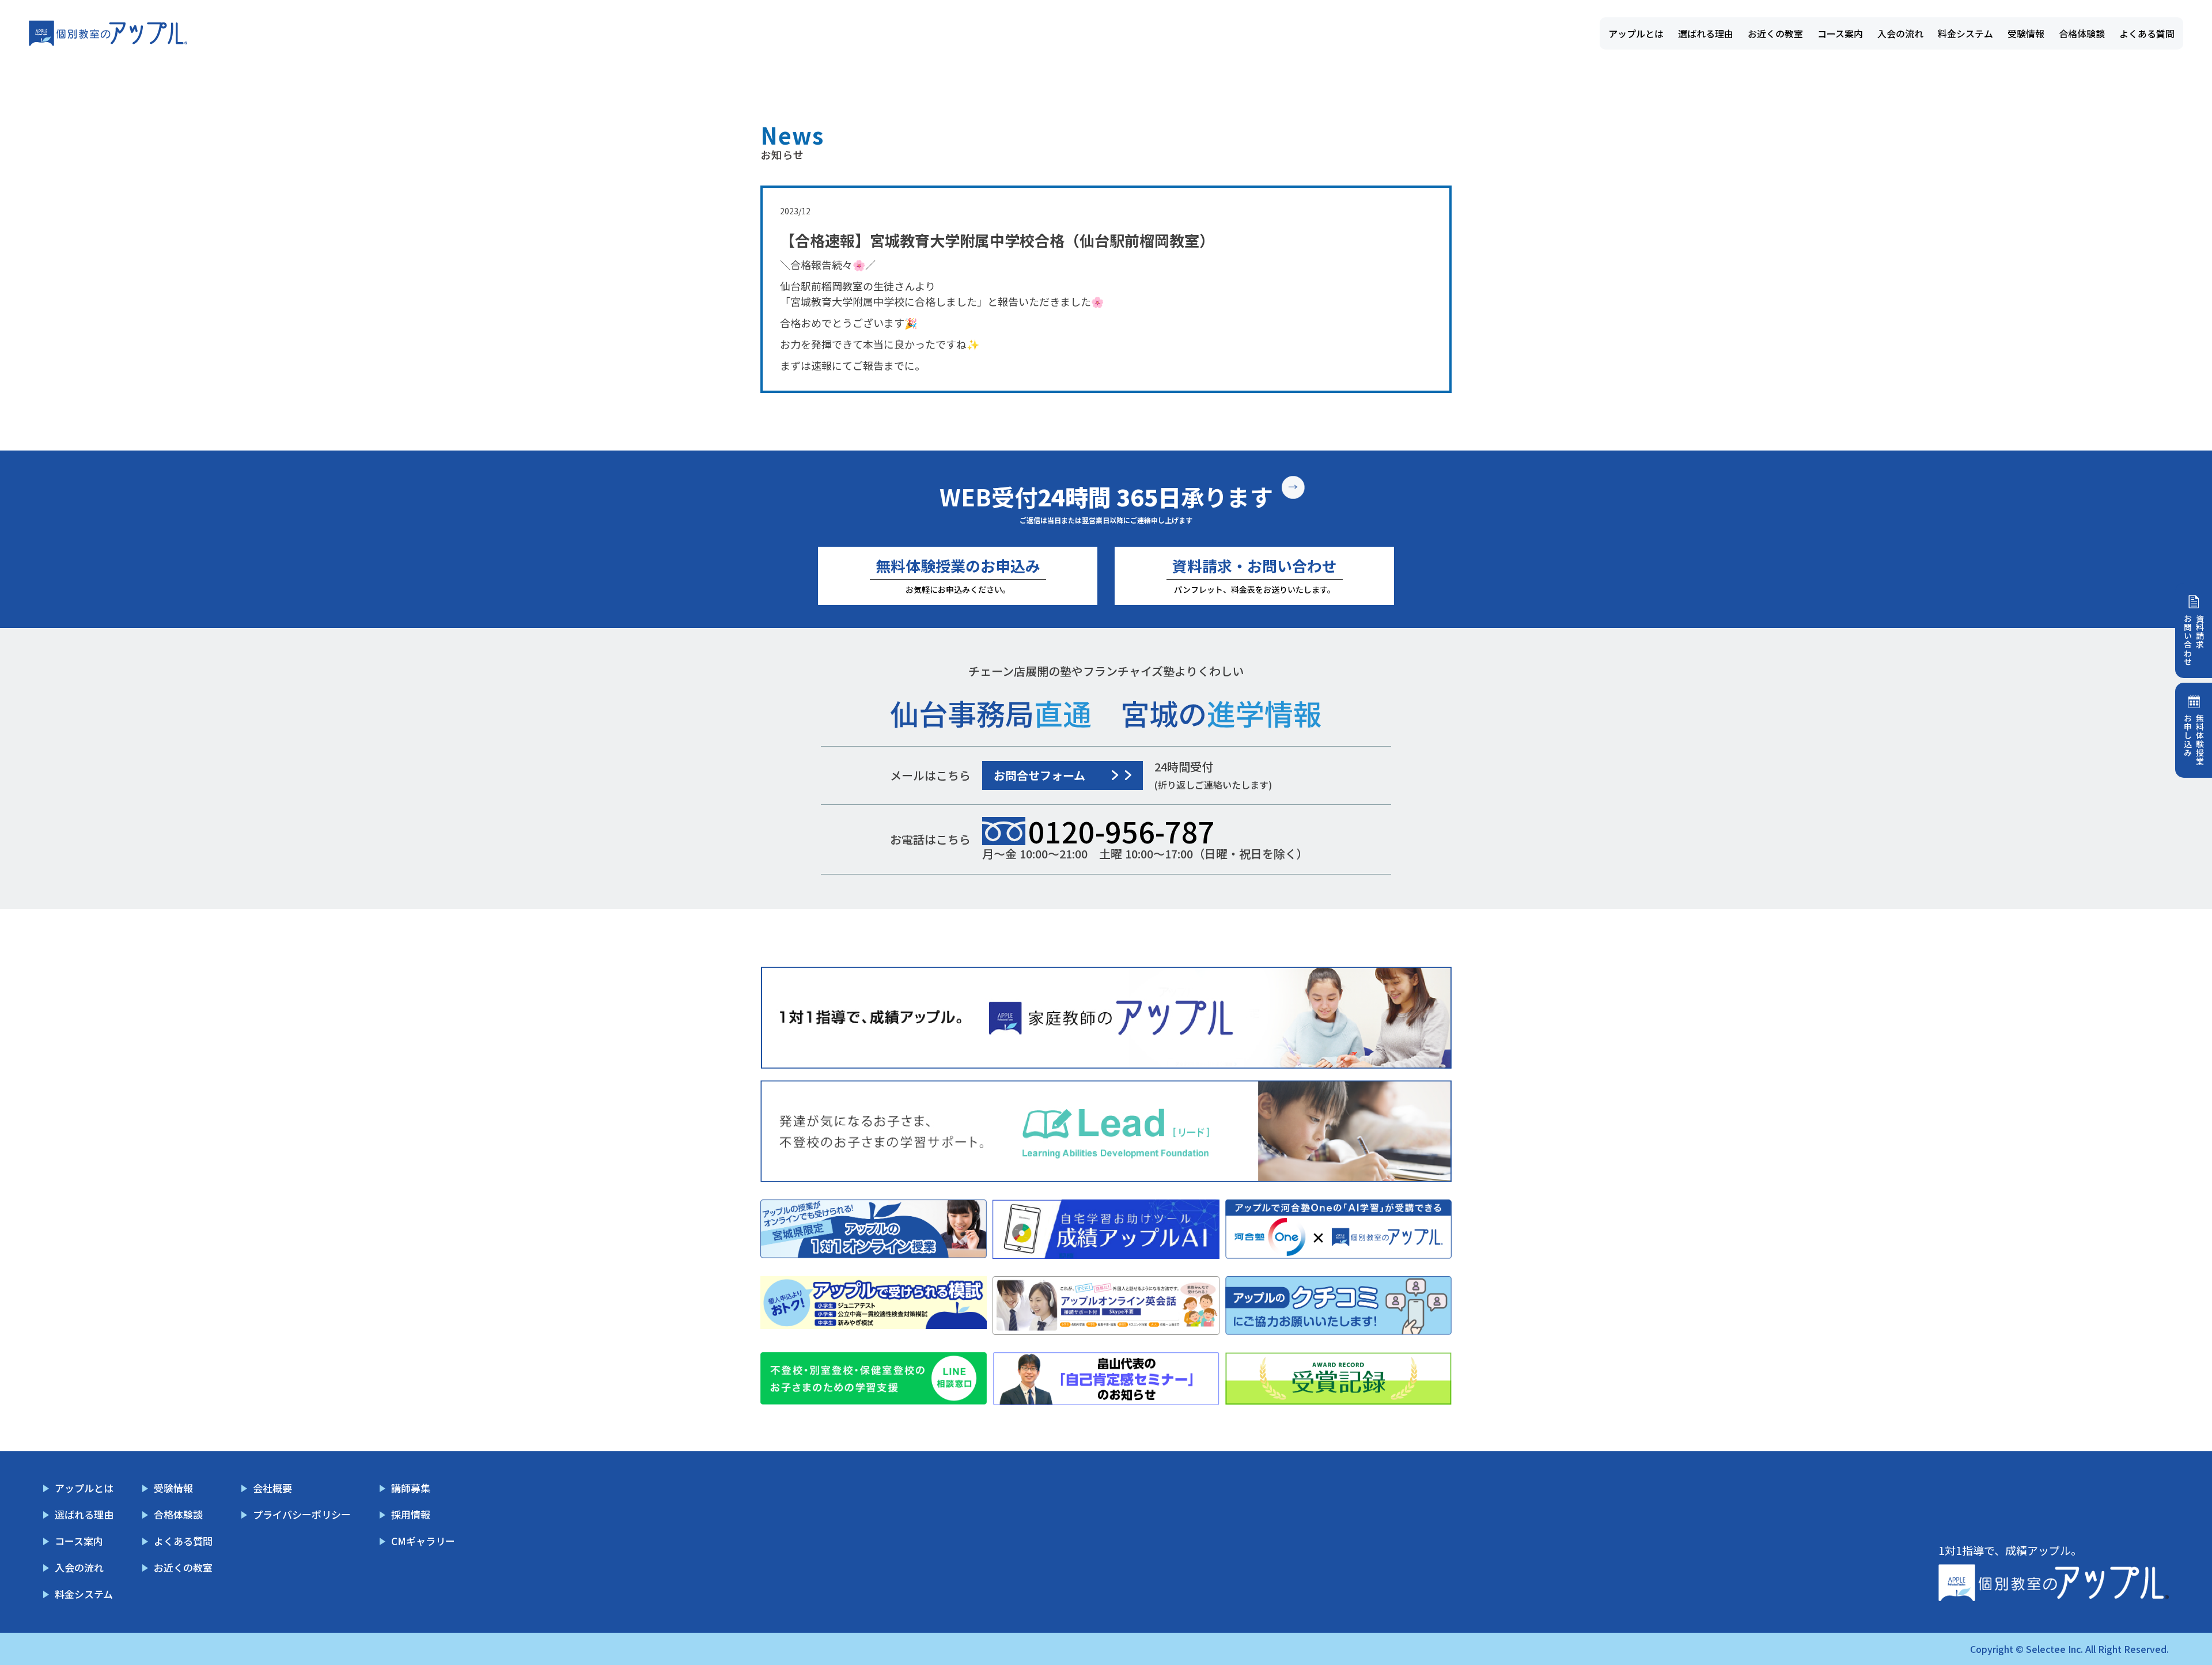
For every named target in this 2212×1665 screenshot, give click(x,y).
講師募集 (411, 1488)
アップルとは (1636, 33)
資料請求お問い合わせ (2194, 640)
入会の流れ (1900, 33)
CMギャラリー (423, 1541)
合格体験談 (2082, 33)
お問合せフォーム (1039, 775)
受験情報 (2026, 33)
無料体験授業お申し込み (2194, 740)
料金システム (1965, 33)
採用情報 (411, 1514)
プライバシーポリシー (302, 1514)
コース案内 (1840, 33)
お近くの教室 (1775, 33)
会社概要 (272, 1488)
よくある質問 (2147, 33)
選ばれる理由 (1706, 33)
